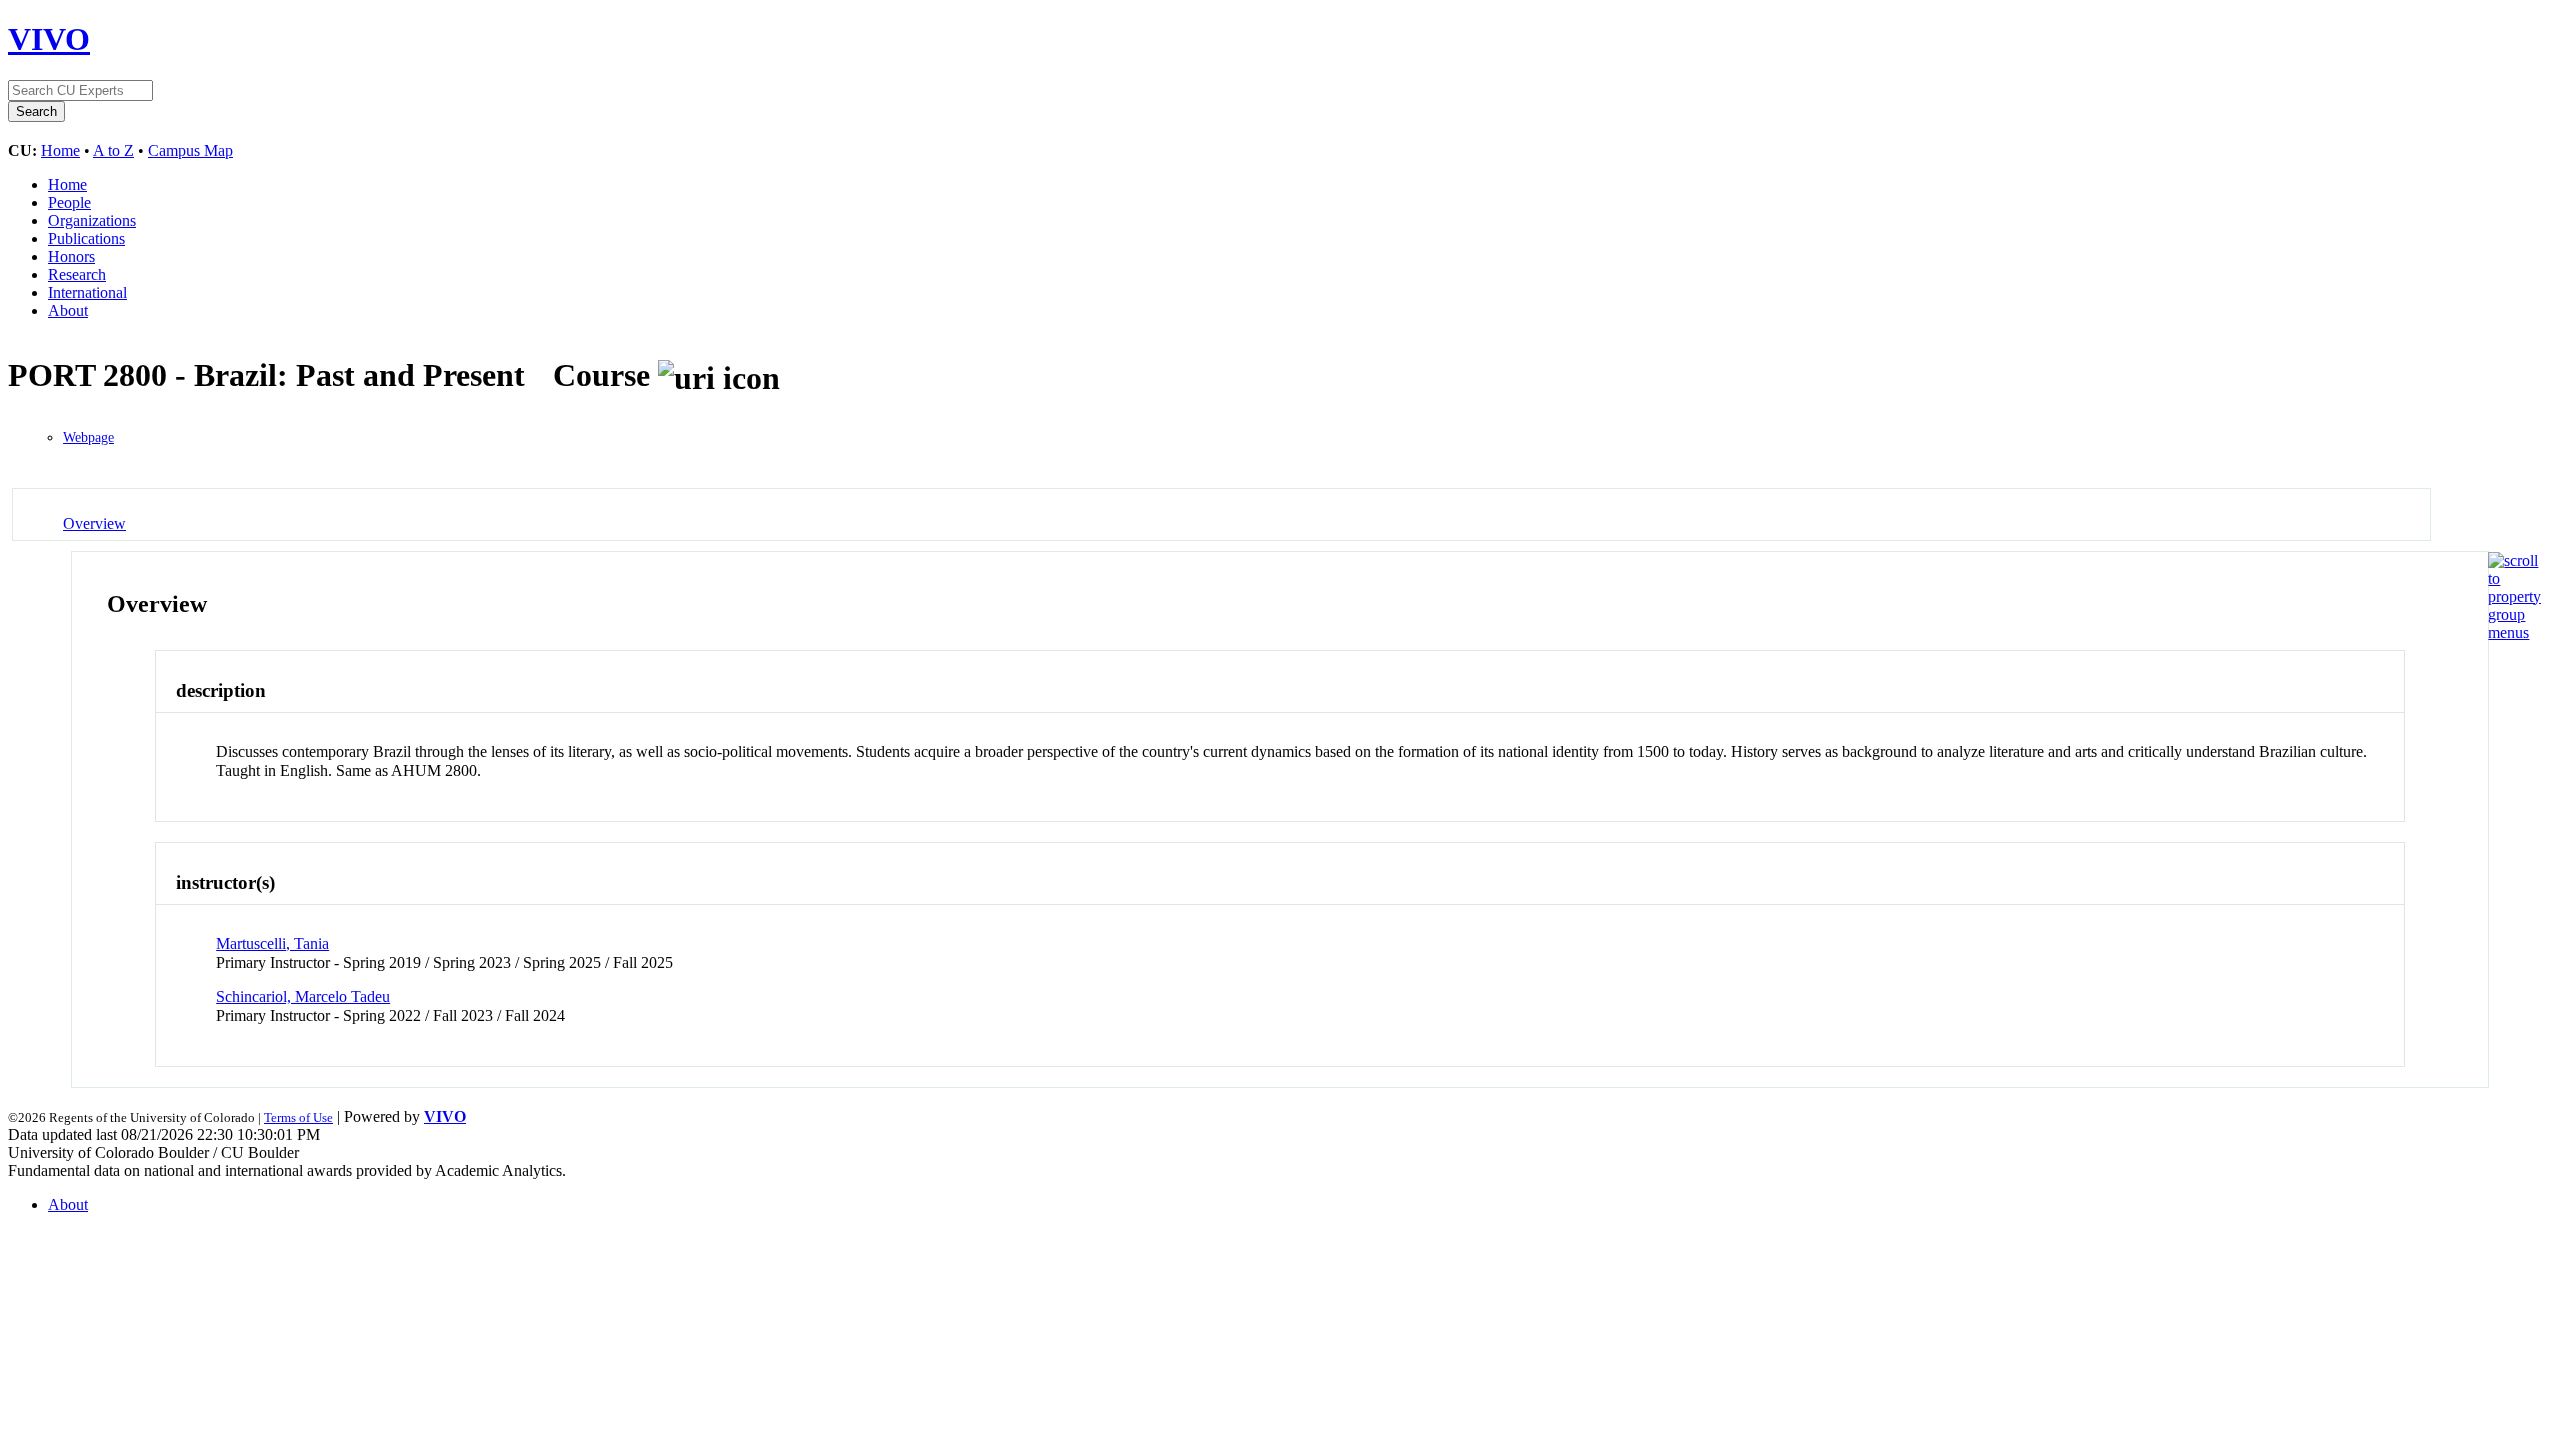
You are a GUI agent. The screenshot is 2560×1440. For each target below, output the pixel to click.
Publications (86, 238)
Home (60, 150)
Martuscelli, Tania (272, 943)
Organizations (92, 220)
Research (77, 274)
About (68, 310)
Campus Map (190, 150)
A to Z (113, 150)
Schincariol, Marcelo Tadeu (303, 996)
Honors (71, 256)
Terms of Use (298, 1117)
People (69, 202)
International (87, 292)
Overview (94, 523)
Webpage (88, 437)
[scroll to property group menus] (2514, 632)
